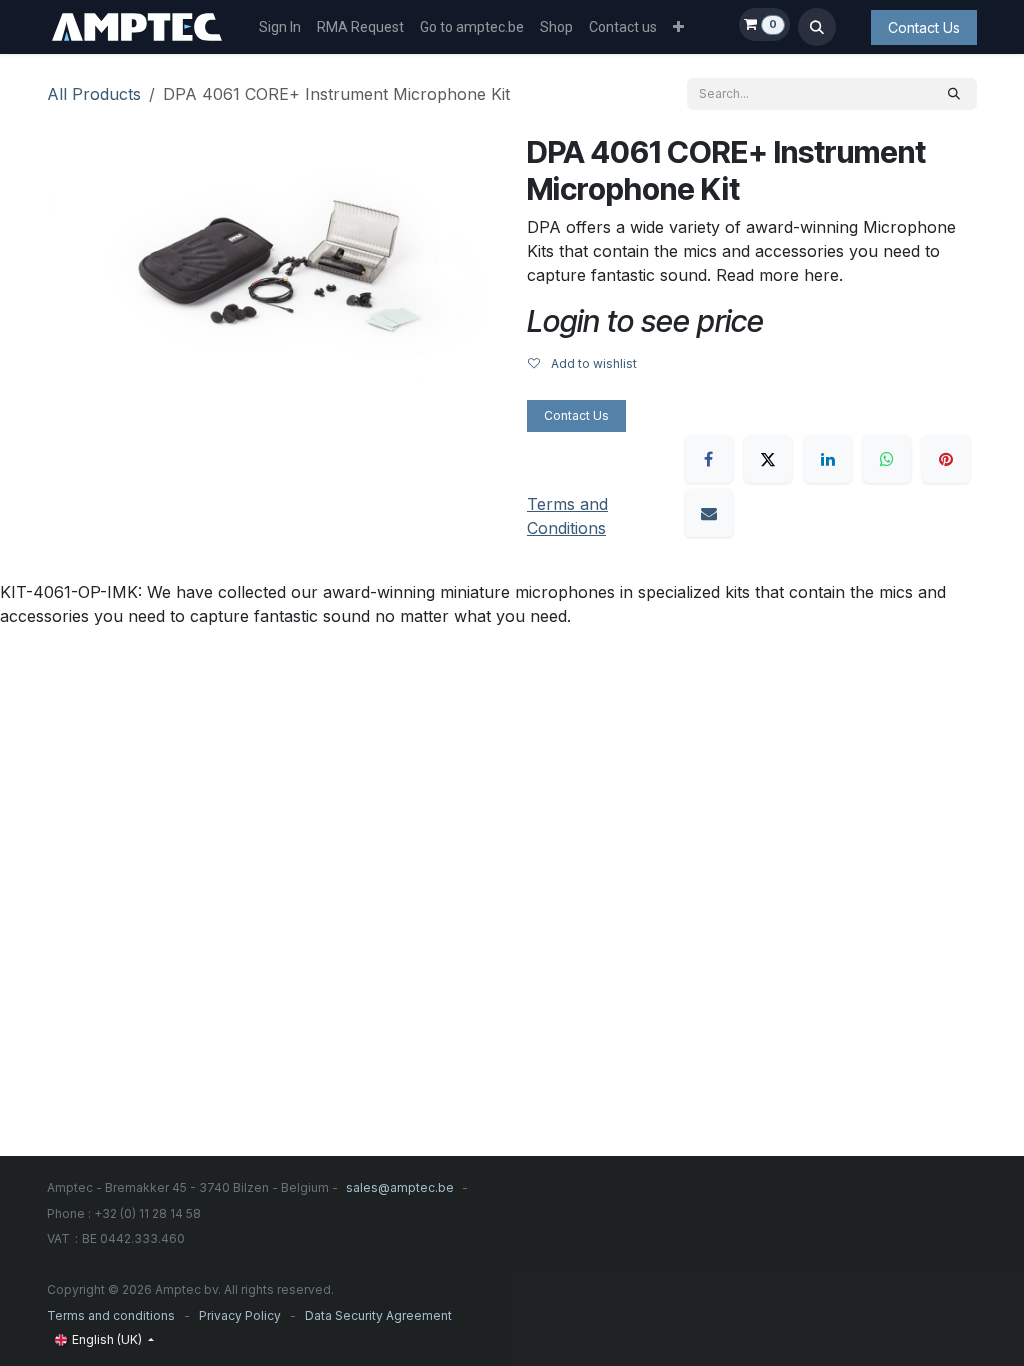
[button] (817, 27)
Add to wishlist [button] (592, 363)
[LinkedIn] (828, 459)
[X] (768, 459)
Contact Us (924, 27)
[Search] (954, 94)
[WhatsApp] (887, 459)
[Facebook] (709, 459)
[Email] (709, 513)
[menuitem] (280, 27)
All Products (94, 94)
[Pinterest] (946, 459)
